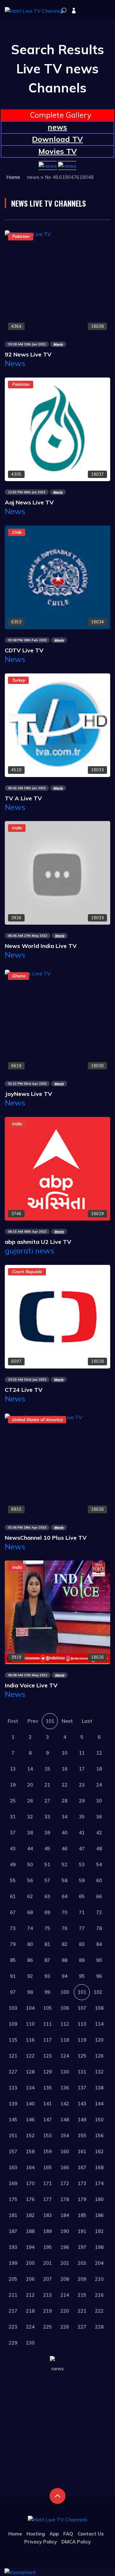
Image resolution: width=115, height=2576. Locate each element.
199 (13, 2263)
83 (82, 1944)
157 (13, 2151)
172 (65, 2183)
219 (47, 2311)
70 (65, 1912)
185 (82, 2215)
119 (82, 2040)
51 (47, 1864)
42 (99, 1833)
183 (47, 2215)
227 (82, 2327)
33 (47, 1817)
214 (65, 2295)
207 (47, 2279)
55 (13, 1880)
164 (30, 2167)
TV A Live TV (23, 798)
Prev (33, 1721)
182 (30, 2215)
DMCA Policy (76, 2542)
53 (82, 1864)
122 (30, 2056)
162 (99, 2151)
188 (30, 2231)
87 (47, 1960)
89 (82, 1960)
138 (99, 2088)
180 (99, 2199)
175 (13, 2199)
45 (47, 1849)
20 (30, 1785)
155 (82, 2136)
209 (82, 2279)
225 (47, 2327)
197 (82, 2247)
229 (13, 2343)
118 (65, 2040)
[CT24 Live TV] (57, 1316)
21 (47, 1785)
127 (13, 2072)
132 (99, 2072)
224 (30, 2327)
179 (82, 2199)
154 (65, 2136)
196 (65, 2247)
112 (65, 2024)
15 (47, 1769)
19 (13, 1785)
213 (47, 2295)
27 (47, 1801)
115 (13, 2040)
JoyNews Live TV (28, 1094)
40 (65, 1833)
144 (99, 2104)
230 (30, 2343)
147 (47, 2120)
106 (65, 2008)
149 (82, 2120)
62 (30, 1896)
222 (99, 2311)
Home (13, 177)
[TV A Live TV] (57, 724)
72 (99, 1912)
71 (82, 1912)
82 (65, 1944)
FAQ (68, 2534)
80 (30, 1944)
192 (99, 2231)
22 (65, 1785)
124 (65, 2056)
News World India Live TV (41, 946)
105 (47, 2008)
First (13, 1721)
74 (30, 1928)
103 (13, 2008)
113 (82, 2024)
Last (87, 1721)
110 (30, 2024)
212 (30, 2295)
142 (65, 2104)
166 (65, 2167)
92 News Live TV (28, 354)
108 (99, 2008)
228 (99, 2327)
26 (30, 1801)
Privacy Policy (41, 2542)
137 (82, 2088)
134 (30, 2088)
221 (82, 2311)
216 (99, 2295)
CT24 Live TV (24, 1390)
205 (13, 2279)
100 (65, 1992)
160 (65, 2151)
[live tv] (64, 11)
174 (99, 2183)
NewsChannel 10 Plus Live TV (46, 1538)
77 (82, 1928)
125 (82, 2056)
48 (99, 1849)
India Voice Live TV (31, 1685)
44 (30, 1849)
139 (13, 2104)
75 (47, 1928)
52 (65, 1864)
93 (47, 1976)
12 (99, 1753)
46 (65, 1849)
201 (47, 2263)
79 (13, 1944)
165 (47, 2167)
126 (99, 2056)
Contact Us (91, 2534)
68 (30, 1912)
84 (99, 1944)
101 (50, 1721)
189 (47, 2231)
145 (13, 2120)
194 (30, 2247)
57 (47, 1880)
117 (47, 2040)
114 (99, 2024)
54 (99, 1864)
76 (65, 1928)
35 (82, 1817)
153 (47, 2136)
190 (65, 2231)
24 (99, 1785)
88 (65, 1960)
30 (99, 1801)
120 (99, 2040)
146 (30, 2120)
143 (82, 2104)
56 (30, 1880)
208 (65, 2279)
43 (13, 1849)
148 (65, 2120)
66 (99, 1896)
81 (47, 1944)
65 (82, 1896)
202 (65, 2263)
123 (47, 2056)
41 (82, 1833)
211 (13, 2295)
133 (13, 2088)
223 (13, 2327)
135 (47, 2088)
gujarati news (30, 1251)
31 (13, 1817)
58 (65, 1880)
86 (30, 1960)
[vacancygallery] (20, 2572)
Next (67, 1721)
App (54, 2534)
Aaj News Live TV (29, 502)
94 (65, 1976)
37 (13, 1833)
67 (13, 1912)
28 (65, 1801)
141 (47, 2104)
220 (65, 2311)
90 (99, 1960)
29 (82, 1801)
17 (82, 1769)
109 (13, 2024)
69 (47, 1912)
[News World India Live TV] (57, 872)
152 (30, 2136)
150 (99, 2120)
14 (30, 1769)
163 (13, 2167)
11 (82, 1753)
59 (82, 1880)
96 (99, 1976)
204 (99, 2263)
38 (30, 1833)
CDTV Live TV (24, 650)
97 (13, 1992)
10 (65, 1753)
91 (13, 1976)
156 (99, 2136)
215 (82, 2295)
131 (82, 2072)
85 (13, 1960)
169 (13, 2183)
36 (99, 1817)
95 (82, 1976)
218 (30, 2311)
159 (47, 2151)
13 (13, 1769)
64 (65, 1896)
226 (65, 2327)
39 (47, 1833)
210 (99, 2279)
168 (99, 2167)
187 (13, 2231)
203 (82, 2263)
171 (47, 2183)
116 (30, 2040)
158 (30, 2151)
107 (82, 2008)
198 (99, 2247)
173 (82, 2183)
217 (13, 2311)
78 (99, 1928)
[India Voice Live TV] (57, 1612)
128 (30, 2072)
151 (13, 2136)
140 (30, 2104)
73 (13, 1928)
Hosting (36, 2534)
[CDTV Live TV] (57, 576)
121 (13, 2056)
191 (82, 2231)
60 (99, 1880)
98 (30, 1992)
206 (30, 2279)
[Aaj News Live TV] (57, 429)
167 (82, 2167)
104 (30, 2008)
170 (30, 2183)
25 (13, 1801)
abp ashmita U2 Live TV (38, 1242)
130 (65, 2072)
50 (30, 1864)
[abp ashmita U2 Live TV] (57, 1168)
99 (47, 1992)
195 (47, 2247)
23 (82, 1785)
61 (13, 1896)
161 (82, 2151)
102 (98, 1992)
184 (65, 2215)
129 (47, 2072)
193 (13, 2247)
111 (47, 2024)
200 (30, 2263)
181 (13, 2215)
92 (30, 1976)
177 (47, 2199)
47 (82, 1849)
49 (13, 1864)
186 (99, 2215)
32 (30, 1817)
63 (47, 1896)
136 (65, 2088)
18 (99, 1769)
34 (65, 1817)
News (15, 363)
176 (30, 2199)
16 (65, 1769)
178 (65, 2199)
